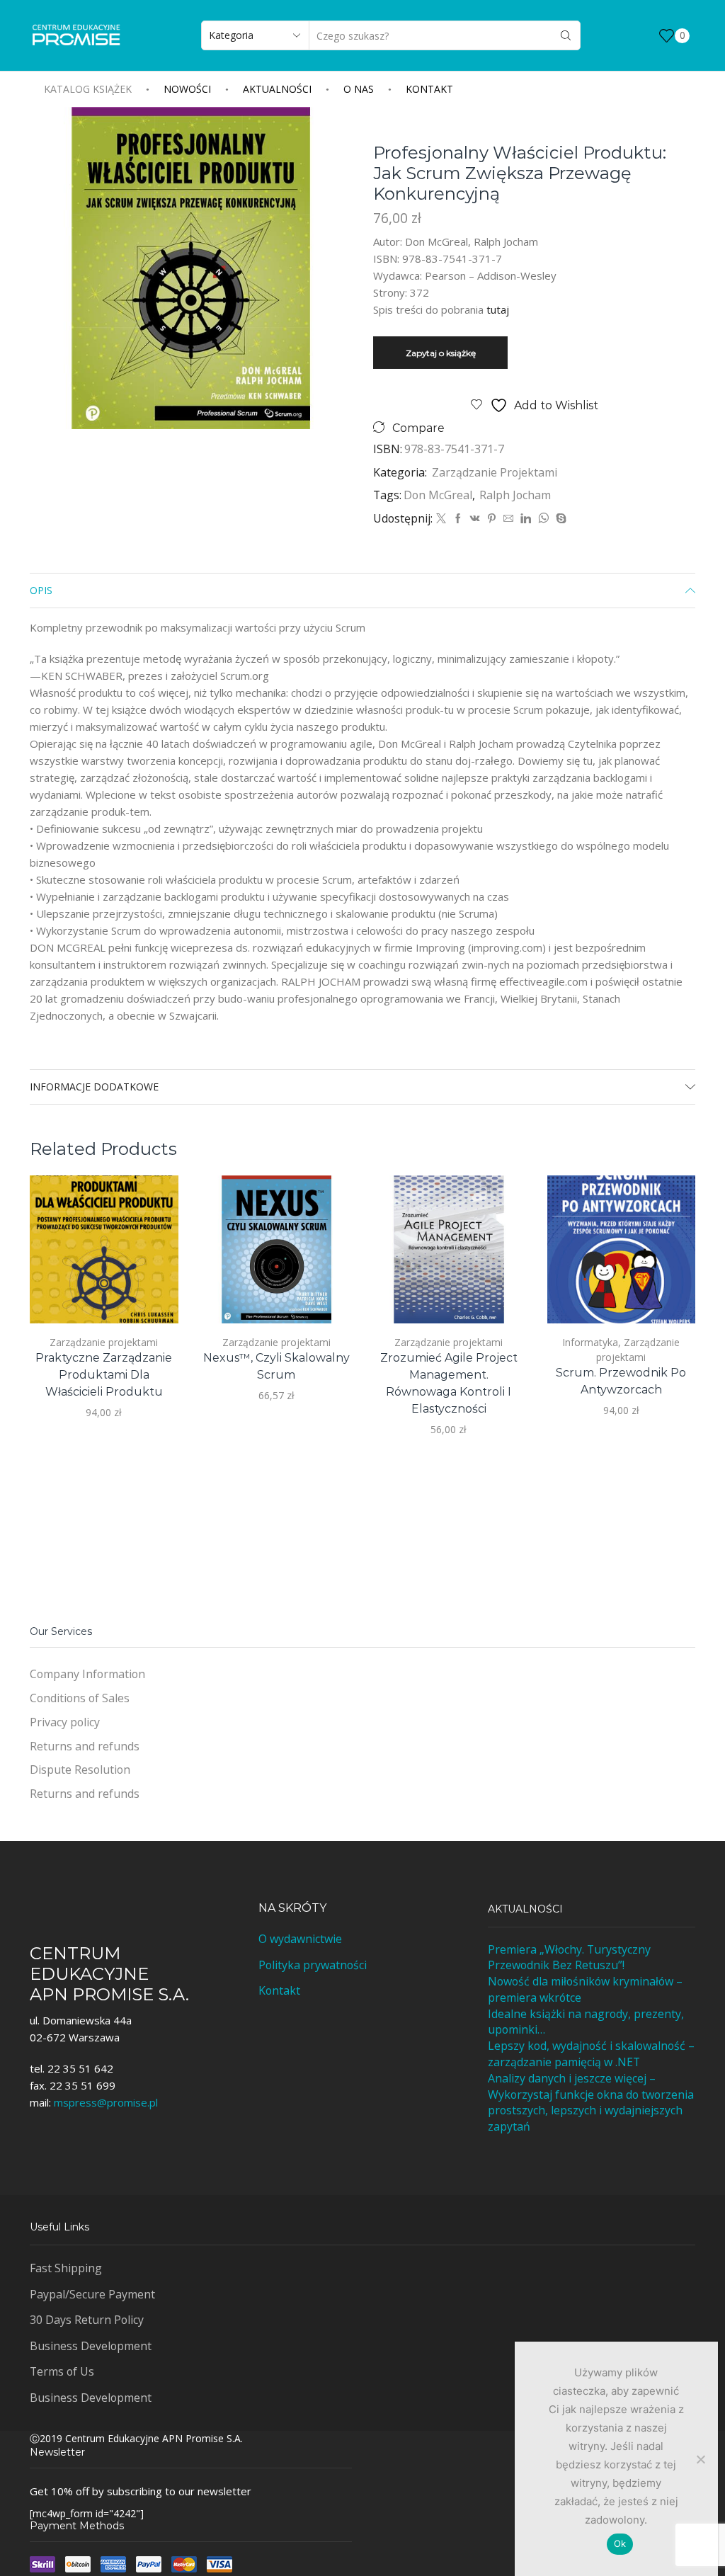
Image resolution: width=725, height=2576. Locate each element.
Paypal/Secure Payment (92, 2294)
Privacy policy (65, 1722)
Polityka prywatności (313, 1965)
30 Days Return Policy (87, 2320)
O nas (359, 89)
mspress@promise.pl (106, 2102)
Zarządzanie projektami (495, 472)
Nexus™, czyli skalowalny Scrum (276, 1366)
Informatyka (590, 1342)
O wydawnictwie (300, 1939)
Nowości (187, 89)
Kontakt (429, 89)
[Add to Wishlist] (151, 1294)
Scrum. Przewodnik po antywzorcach (621, 1381)
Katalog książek (88, 89)
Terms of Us (62, 2371)
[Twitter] (441, 519)
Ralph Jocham (514, 495)
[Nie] (700, 2459)
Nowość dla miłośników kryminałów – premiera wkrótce (585, 1989)
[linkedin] (526, 519)
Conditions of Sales (80, 1698)
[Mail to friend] (508, 519)
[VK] (475, 519)
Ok (620, 2543)
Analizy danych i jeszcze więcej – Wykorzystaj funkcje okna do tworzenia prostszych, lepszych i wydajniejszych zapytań (591, 2102)
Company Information (87, 1674)
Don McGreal (438, 495)
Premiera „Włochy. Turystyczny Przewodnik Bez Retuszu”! (569, 1957)
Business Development (91, 2346)
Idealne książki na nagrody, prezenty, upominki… (586, 2022)
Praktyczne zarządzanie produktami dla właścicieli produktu (104, 1375)
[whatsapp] (543, 519)
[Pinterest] (492, 519)
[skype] (559, 519)
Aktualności (277, 89)
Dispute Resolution (80, 1769)
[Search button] (566, 35)
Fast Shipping (66, 2268)
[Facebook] (458, 519)
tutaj (498, 309)
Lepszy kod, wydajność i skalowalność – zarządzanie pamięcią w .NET (591, 2054)
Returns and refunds (85, 1746)
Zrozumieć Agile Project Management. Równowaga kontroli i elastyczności (449, 1383)
